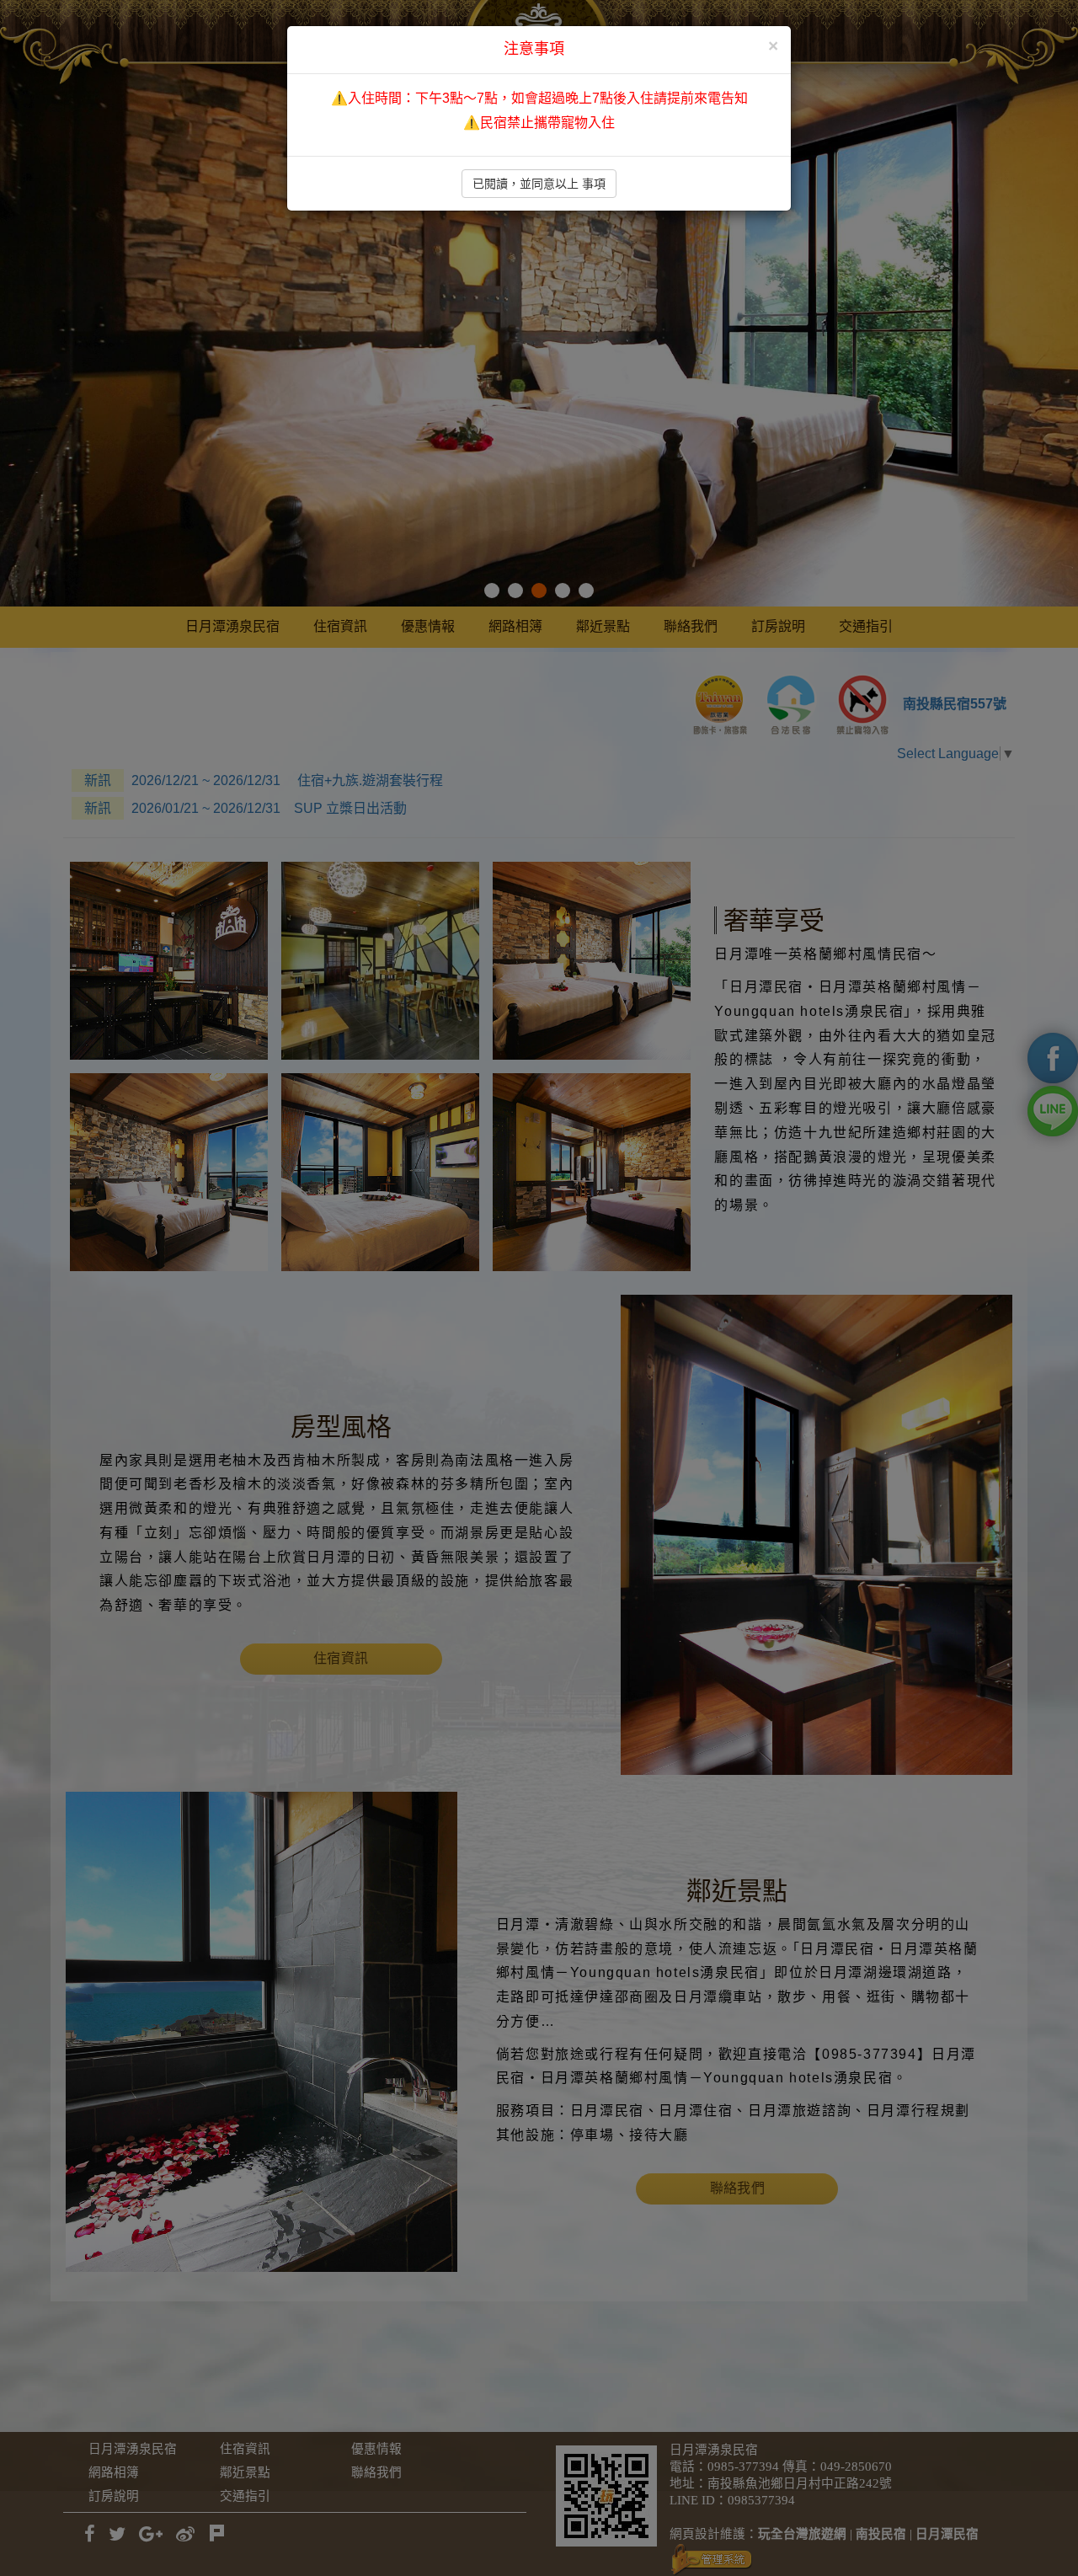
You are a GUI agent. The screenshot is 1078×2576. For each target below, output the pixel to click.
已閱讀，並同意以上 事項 (539, 184)
